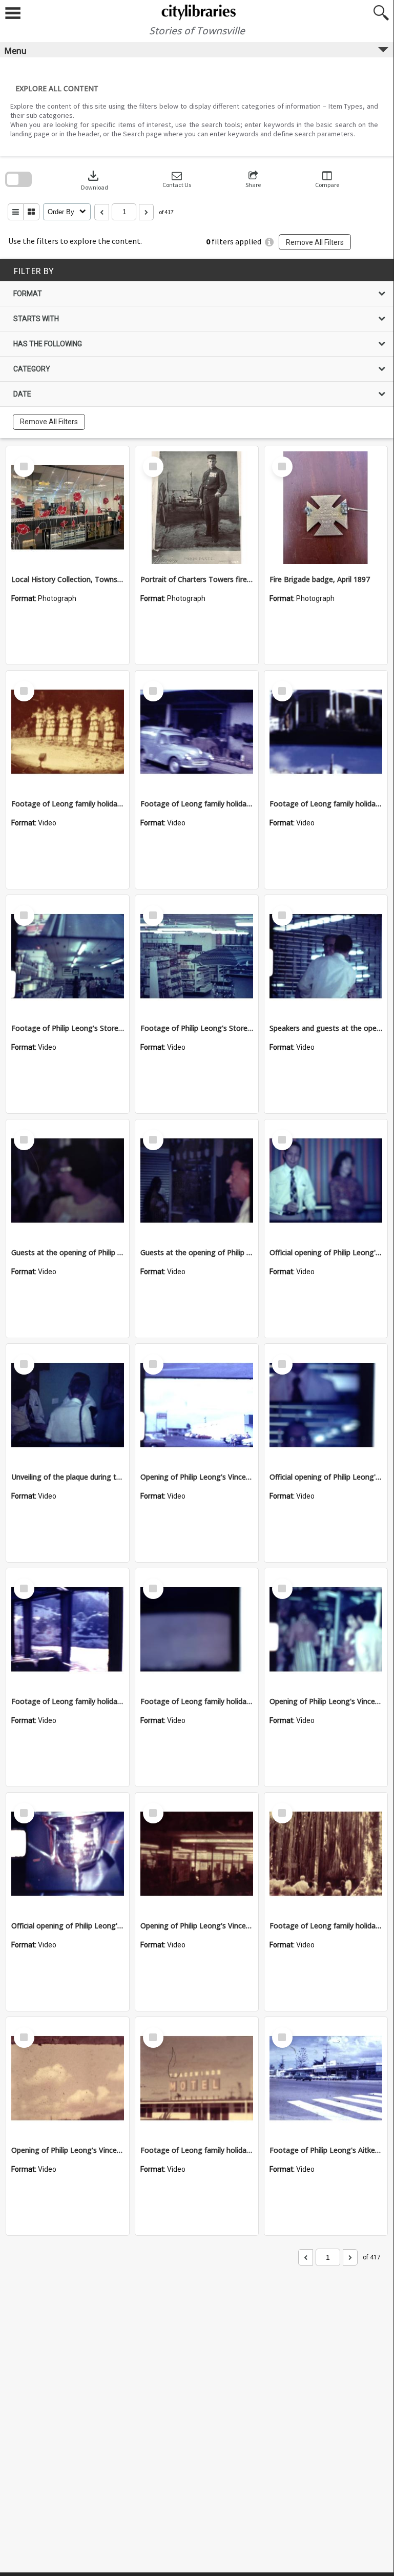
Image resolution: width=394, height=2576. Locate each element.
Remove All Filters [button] (315, 242)
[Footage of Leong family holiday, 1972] (326, 732)
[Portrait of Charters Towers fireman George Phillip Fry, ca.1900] (197, 508)
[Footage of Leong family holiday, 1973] (68, 732)
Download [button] (95, 180)
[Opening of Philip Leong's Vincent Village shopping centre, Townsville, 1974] (197, 1405)
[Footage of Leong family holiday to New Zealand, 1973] (68, 1630)
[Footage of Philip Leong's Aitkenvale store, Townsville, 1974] (326, 2079)
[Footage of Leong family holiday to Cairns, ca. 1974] (197, 2079)
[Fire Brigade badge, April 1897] (326, 508)
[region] (197, 349)
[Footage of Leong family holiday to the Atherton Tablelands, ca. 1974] (326, 1854)
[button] (177, 180)
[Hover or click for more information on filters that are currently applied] (269, 242)
